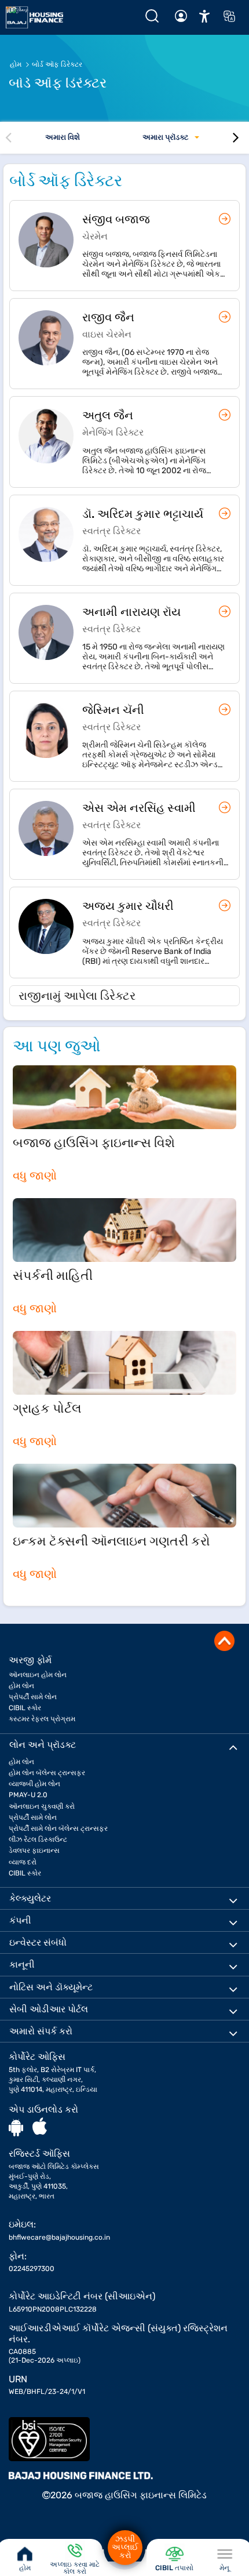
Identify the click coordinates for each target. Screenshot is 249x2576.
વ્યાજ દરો (23, 1862)
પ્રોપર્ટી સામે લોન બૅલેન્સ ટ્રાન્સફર (58, 1828)
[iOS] (40, 2127)
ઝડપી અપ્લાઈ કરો (125, 2547)
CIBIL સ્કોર (25, 1708)
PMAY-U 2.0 (28, 1795)
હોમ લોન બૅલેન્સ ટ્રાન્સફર (47, 1773)
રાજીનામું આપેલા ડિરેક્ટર (77, 996)
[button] (204, 16)
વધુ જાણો (35, 1175)
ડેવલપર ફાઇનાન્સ (34, 1851)
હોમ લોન (21, 1686)
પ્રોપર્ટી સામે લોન (33, 1697)
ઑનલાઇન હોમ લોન (38, 1675)
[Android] (16, 2127)
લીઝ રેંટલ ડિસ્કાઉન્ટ (38, 1840)
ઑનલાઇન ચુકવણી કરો (42, 1806)
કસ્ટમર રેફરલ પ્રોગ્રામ (42, 1719)
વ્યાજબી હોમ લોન (34, 1784)
